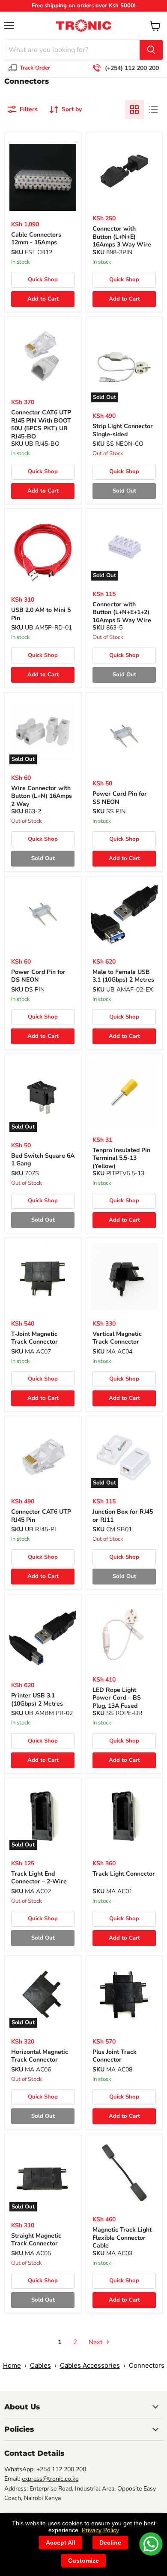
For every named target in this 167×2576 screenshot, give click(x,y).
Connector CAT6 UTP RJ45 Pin (41, 1516)
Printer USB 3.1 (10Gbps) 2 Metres (37, 1699)
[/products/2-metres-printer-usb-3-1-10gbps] (43, 1638)
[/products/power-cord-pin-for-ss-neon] (124, 736)
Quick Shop (43, 280)
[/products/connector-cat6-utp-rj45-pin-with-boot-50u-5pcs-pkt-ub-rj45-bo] (43, 355)
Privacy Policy (100, 2530)
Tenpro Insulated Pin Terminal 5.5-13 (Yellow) (121, 1158)
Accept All (61, 2543)
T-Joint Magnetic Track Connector (34, 1338)
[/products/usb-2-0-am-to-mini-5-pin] (43, 553)
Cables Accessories (90, 2365)
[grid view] (134, 109)
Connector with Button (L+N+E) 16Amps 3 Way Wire (122, 237)
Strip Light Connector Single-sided (123, 430)
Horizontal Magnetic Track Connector (40, 2056)
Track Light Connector (124, 1874)
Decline (110, 2543)
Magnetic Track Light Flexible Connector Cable (122, 2238)
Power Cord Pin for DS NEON (38, 976)
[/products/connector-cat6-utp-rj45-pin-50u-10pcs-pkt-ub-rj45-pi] (43, 1454)
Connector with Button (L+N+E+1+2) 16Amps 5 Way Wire (122, 612)
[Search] (151, 50)
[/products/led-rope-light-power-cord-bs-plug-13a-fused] (124, 1633)
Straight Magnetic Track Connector (36, 2240)
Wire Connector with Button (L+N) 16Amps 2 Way (42, 796)
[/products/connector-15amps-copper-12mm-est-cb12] (43, 177)
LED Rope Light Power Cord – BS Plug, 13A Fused (117, 1698)
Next (96, 2342)
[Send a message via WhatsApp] (151, 2544)
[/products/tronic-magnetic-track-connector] (124, 1816)
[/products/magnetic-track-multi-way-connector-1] (43, 1276)
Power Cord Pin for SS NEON (120, 798)
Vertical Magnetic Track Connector (117, 1338)
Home (12, 2365)
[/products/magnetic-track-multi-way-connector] (124, 1994)
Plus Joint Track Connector (115, 2056)
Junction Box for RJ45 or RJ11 (123, 1516)
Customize (83, 2561)
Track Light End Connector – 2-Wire (39, 1878)
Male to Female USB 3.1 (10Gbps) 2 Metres (123, 976)
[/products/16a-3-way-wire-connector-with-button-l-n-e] (124, 171)
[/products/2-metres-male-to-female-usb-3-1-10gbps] (124, 915)
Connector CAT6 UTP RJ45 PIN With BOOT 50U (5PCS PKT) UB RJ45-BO (41, 424)
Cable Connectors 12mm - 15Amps (36, 239)
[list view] (153, 109)
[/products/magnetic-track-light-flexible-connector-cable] (124, 2172)
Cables (40, 2365)
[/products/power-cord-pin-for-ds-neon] (43, 915)
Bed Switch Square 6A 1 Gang (43, 1160)
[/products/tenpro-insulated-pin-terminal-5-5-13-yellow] (124, 1092)
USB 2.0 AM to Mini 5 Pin (41, 614)
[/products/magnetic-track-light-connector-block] (124, 1276)
